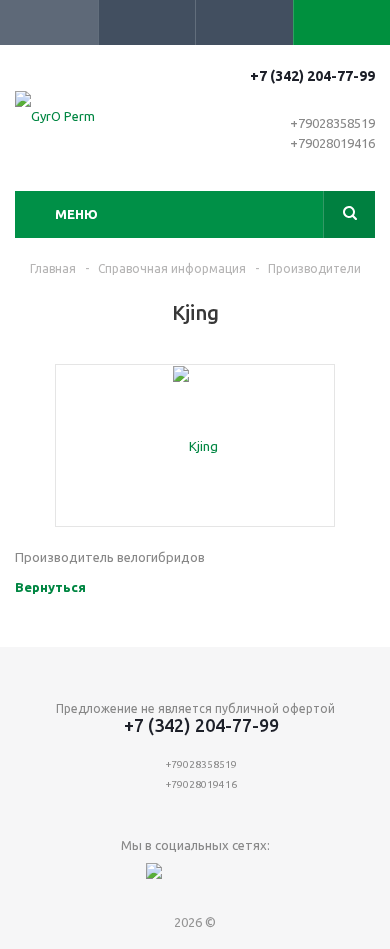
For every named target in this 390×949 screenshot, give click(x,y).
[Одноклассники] (236, 878)
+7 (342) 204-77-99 (312, 76)
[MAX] (154, 878)
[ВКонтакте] (195, 878)
